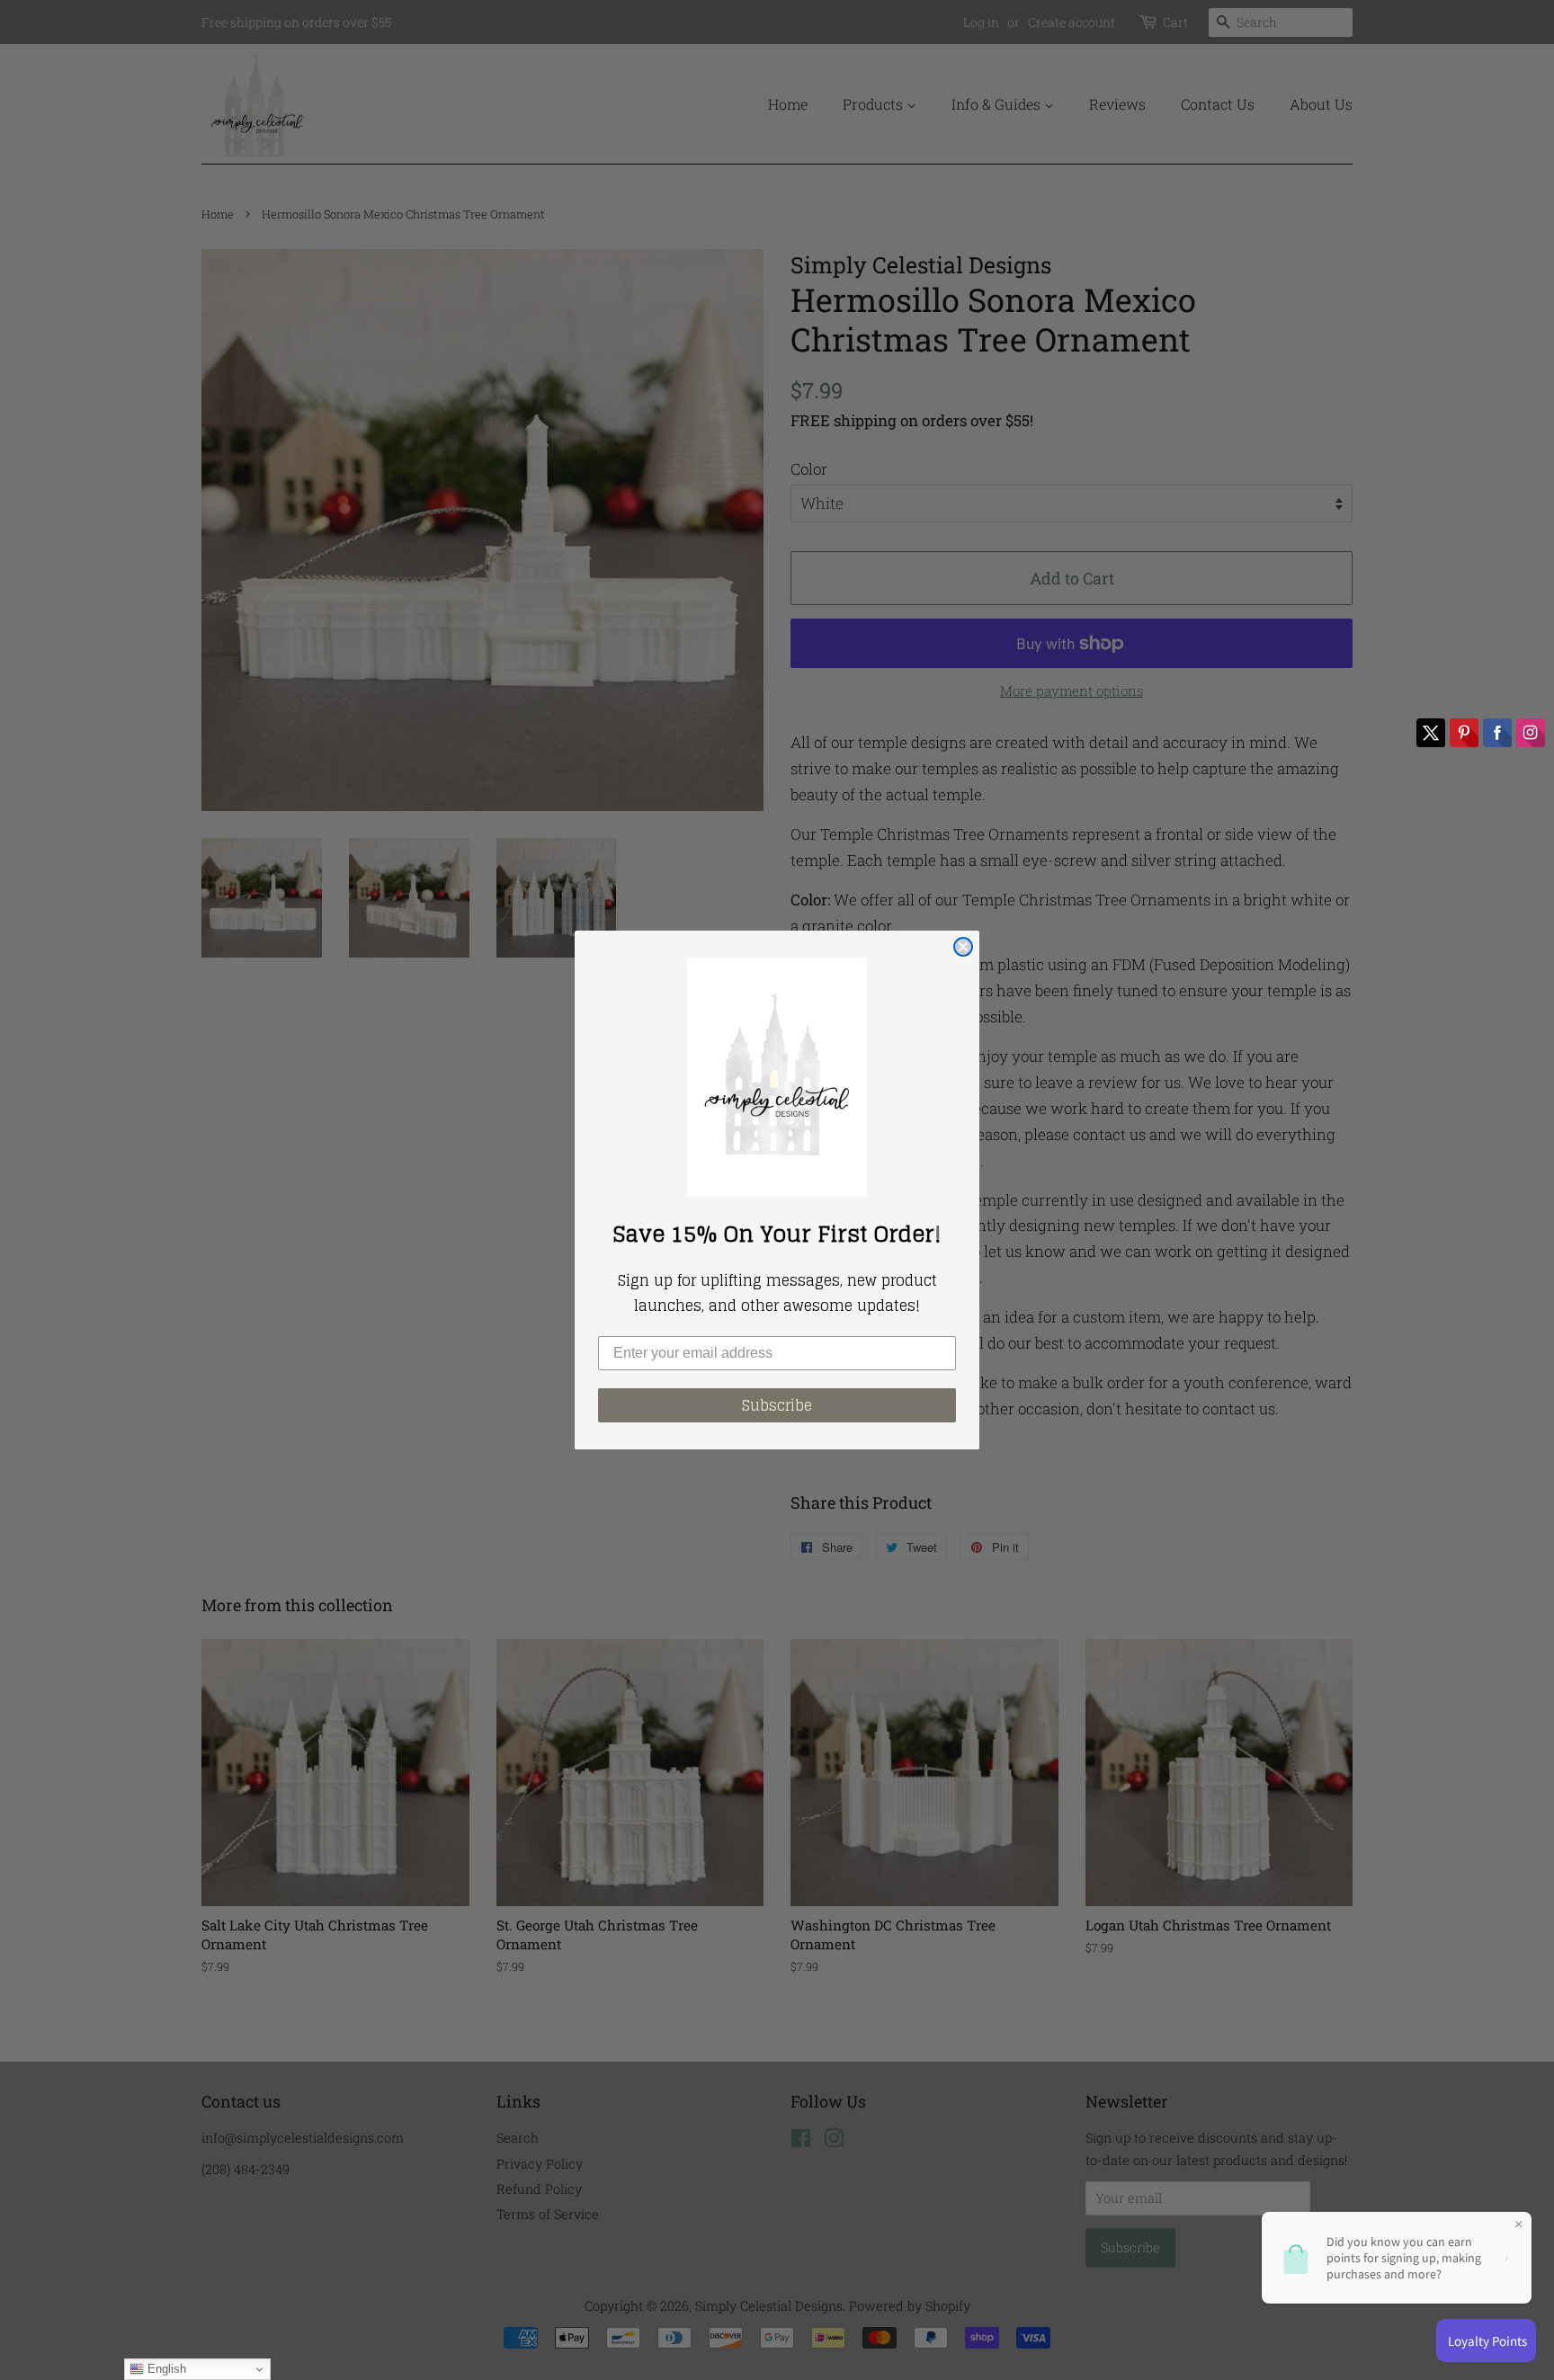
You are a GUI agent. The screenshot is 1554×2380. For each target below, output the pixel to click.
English (165, 2369)
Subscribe (777, 1405)
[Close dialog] (963, 947)
